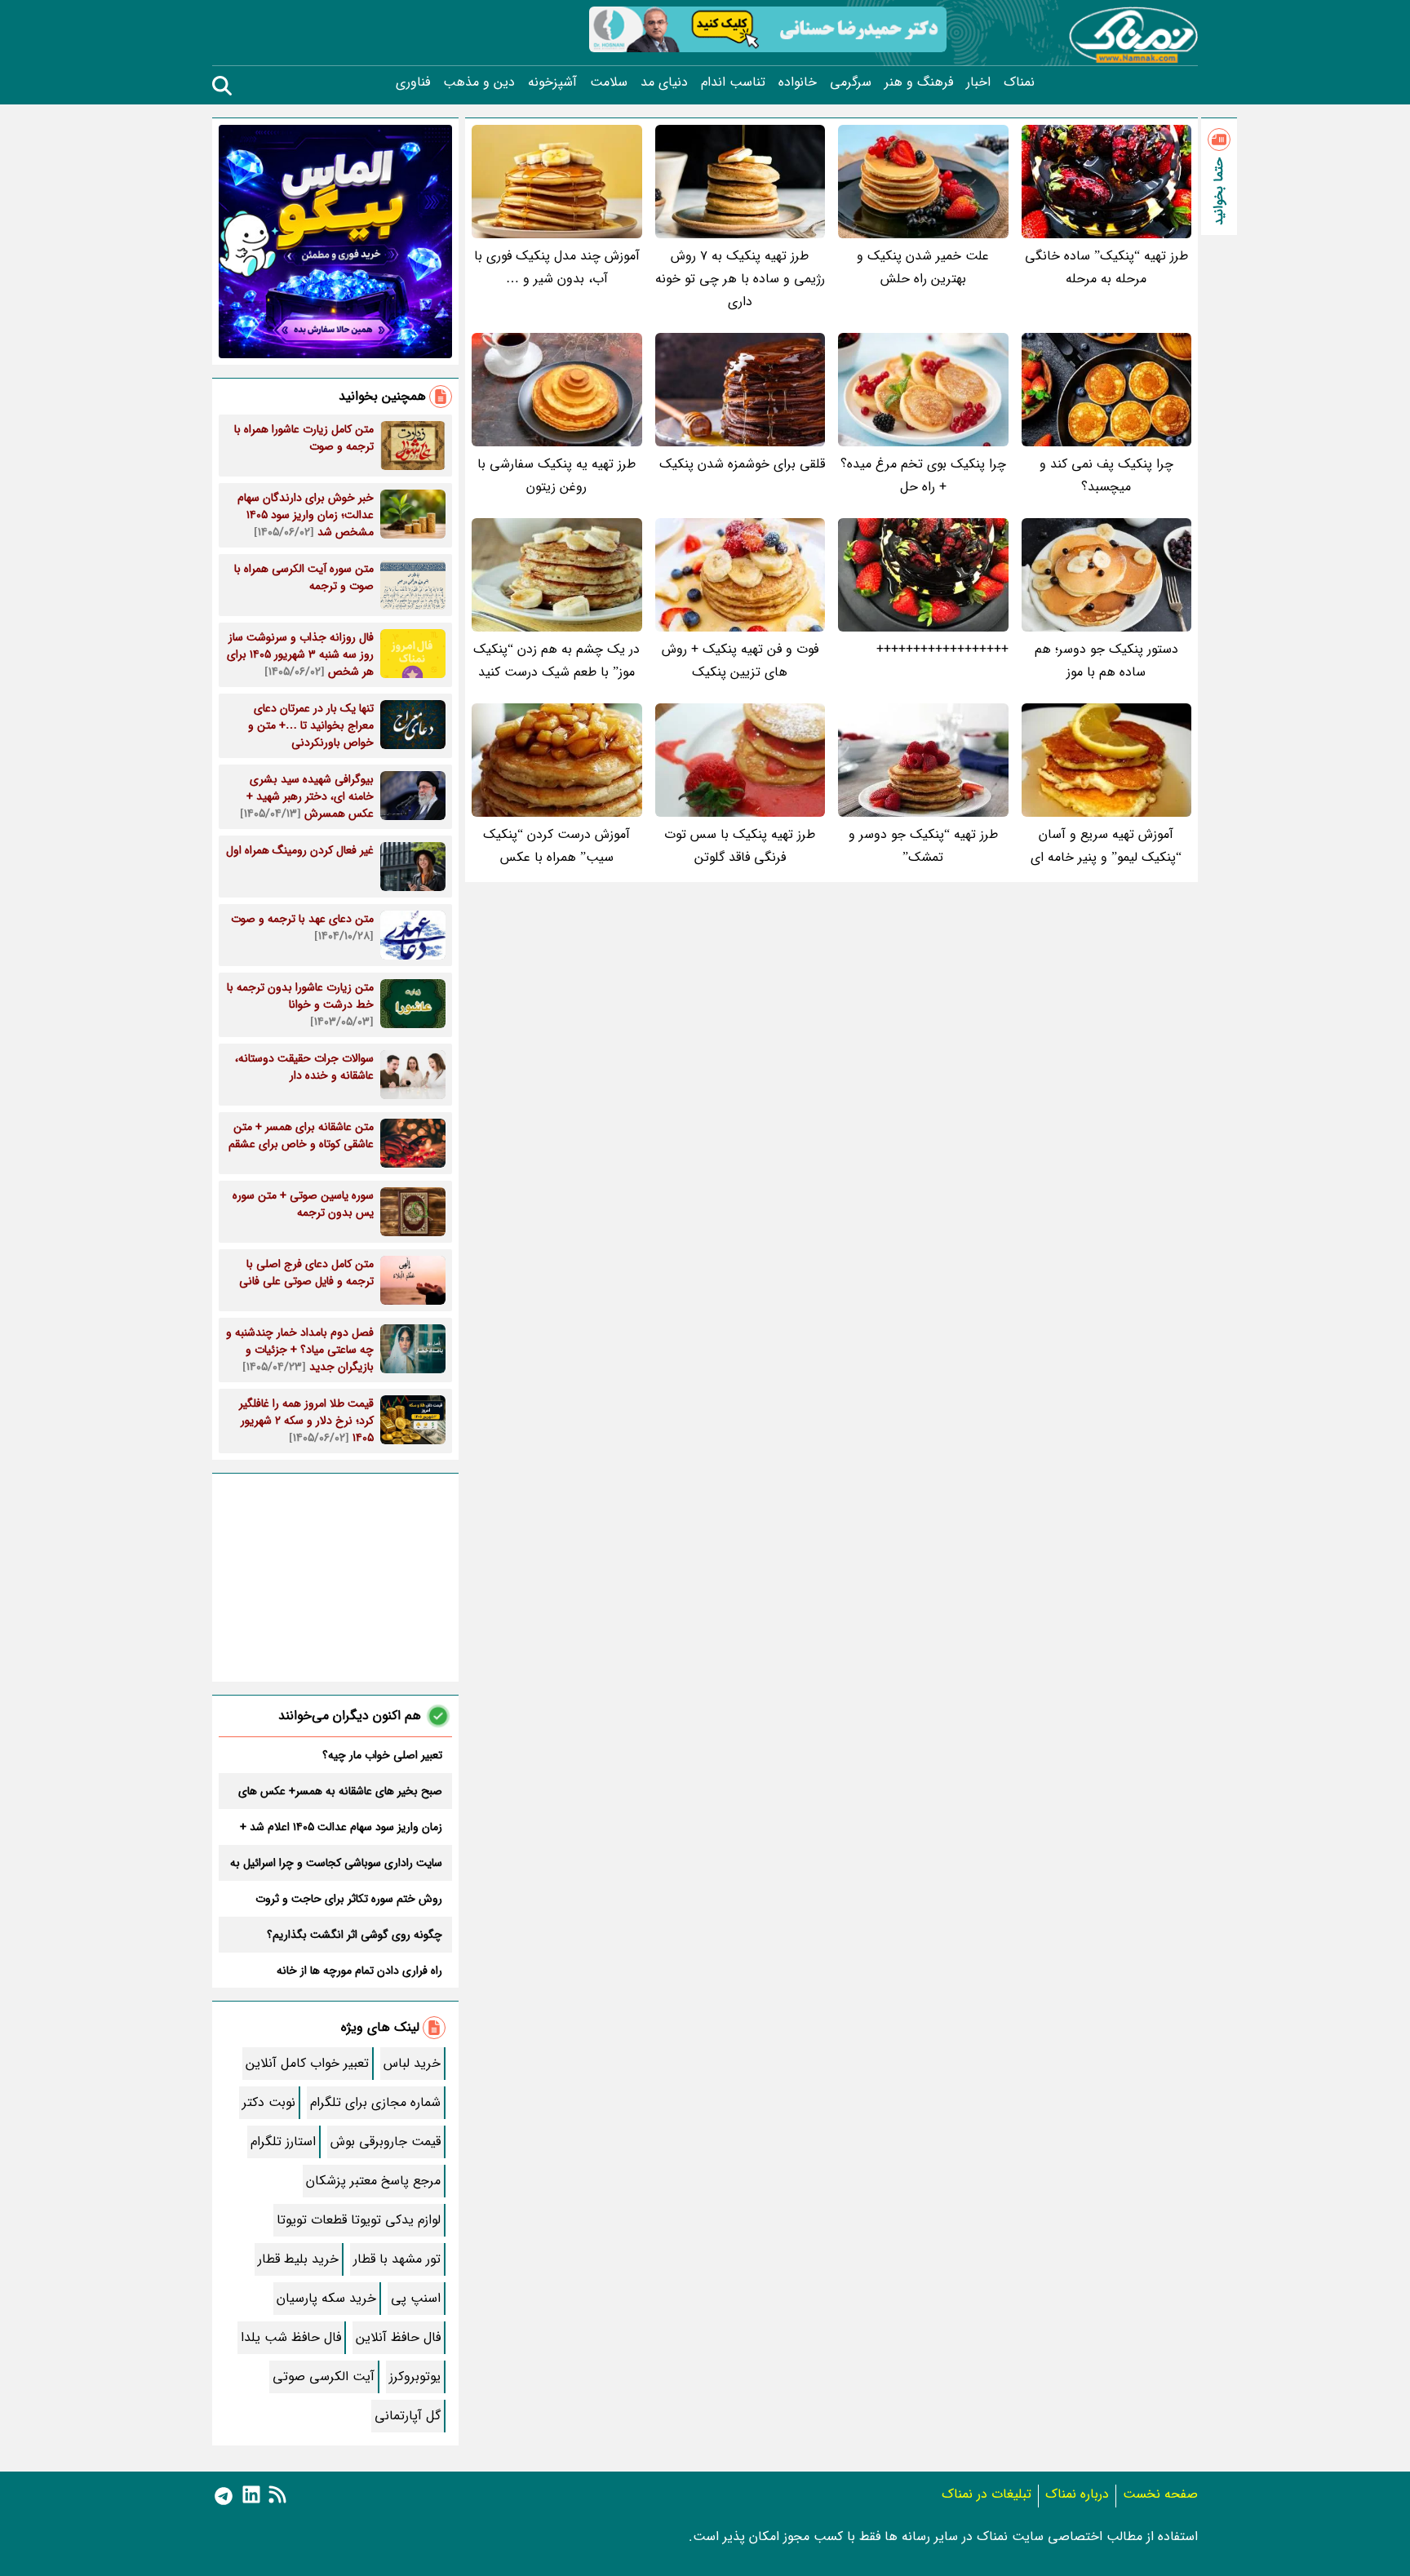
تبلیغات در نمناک (987, 2494)
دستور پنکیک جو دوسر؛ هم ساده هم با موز (1106, 661)
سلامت (609, 82)
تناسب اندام (733, 82)
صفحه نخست (1160, 2494)
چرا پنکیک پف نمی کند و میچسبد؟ (1106, 475)
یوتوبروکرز (415, 2376)
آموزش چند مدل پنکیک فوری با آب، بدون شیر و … (557, 267)
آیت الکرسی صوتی (324, 2376)
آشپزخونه (552, 82)
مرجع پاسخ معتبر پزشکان (373, 2181)
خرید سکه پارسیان (326, 2298)
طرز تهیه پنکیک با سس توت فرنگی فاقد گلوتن (740, 846)
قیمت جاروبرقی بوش (386, 2141)
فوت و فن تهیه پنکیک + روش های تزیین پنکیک (740, 661)
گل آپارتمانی (408, 2416)
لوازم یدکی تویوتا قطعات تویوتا (359, 2220)
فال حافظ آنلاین (398, 2337)
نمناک (1019, 82)
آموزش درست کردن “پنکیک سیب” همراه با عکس (556, 846)
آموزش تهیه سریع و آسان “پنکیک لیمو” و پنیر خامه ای (1106, 846)
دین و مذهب (479, 82)
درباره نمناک (1077, 2494)
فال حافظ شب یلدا (291, 2337)
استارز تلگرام (283, 2141)
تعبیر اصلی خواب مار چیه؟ (382, 1755)
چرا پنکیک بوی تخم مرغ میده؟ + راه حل (923, 475)
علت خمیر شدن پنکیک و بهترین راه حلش (923, 267)
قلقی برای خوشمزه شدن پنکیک (742, 464)
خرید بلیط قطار (298, 2259)
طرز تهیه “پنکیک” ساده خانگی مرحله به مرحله (1106, 267)
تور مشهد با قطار (397, 2259)
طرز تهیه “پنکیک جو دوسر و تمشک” (923, 846)
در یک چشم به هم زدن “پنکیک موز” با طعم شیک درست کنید (556, 661)
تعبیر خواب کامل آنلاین (307, 2063)
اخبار (978, 82)
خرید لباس (412, 2063)
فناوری (413, 82)
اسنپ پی (416, 2298)
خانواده (798, 82)
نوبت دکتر (269, 2102)
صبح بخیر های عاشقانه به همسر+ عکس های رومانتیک (340, 1791)
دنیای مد (664, 82)
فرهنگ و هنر (919, 82)
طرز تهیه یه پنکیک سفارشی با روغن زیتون (556, 475)
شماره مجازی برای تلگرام (375, 2102)
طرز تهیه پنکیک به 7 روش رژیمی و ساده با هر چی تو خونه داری (740, 279)
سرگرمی (851, 82)
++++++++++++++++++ (942, 649)
